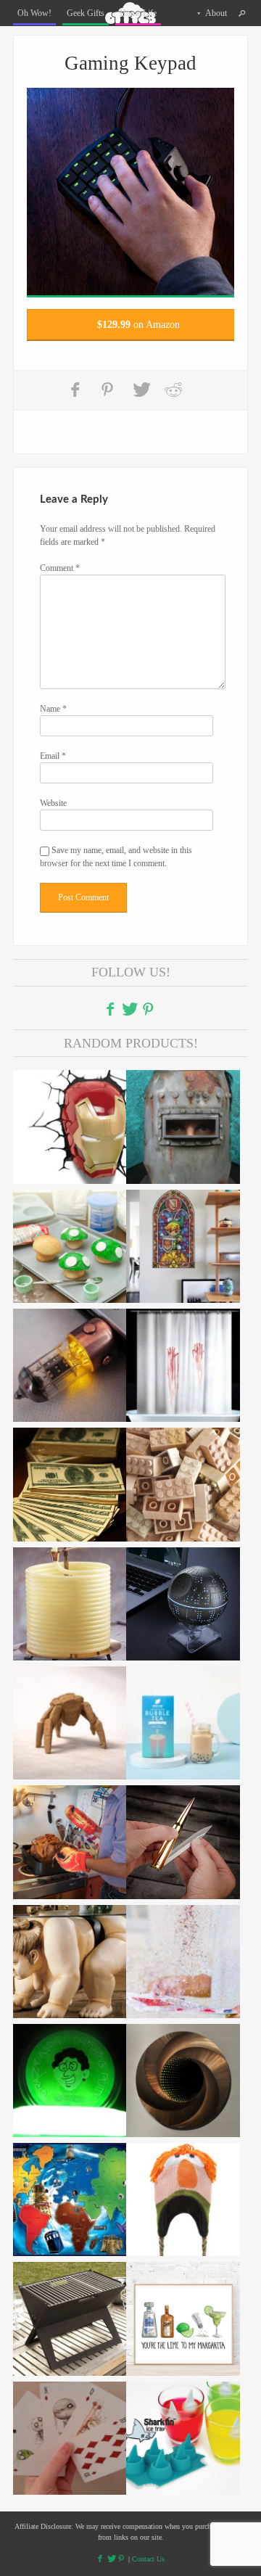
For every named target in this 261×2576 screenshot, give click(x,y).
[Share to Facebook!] (77, 390)
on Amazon (138, 325)
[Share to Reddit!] (173, 390)
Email (53, 756)
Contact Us (148, 2559)
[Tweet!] (141, 390)
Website (53, 803)
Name (53, 709)
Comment (60, 568)
